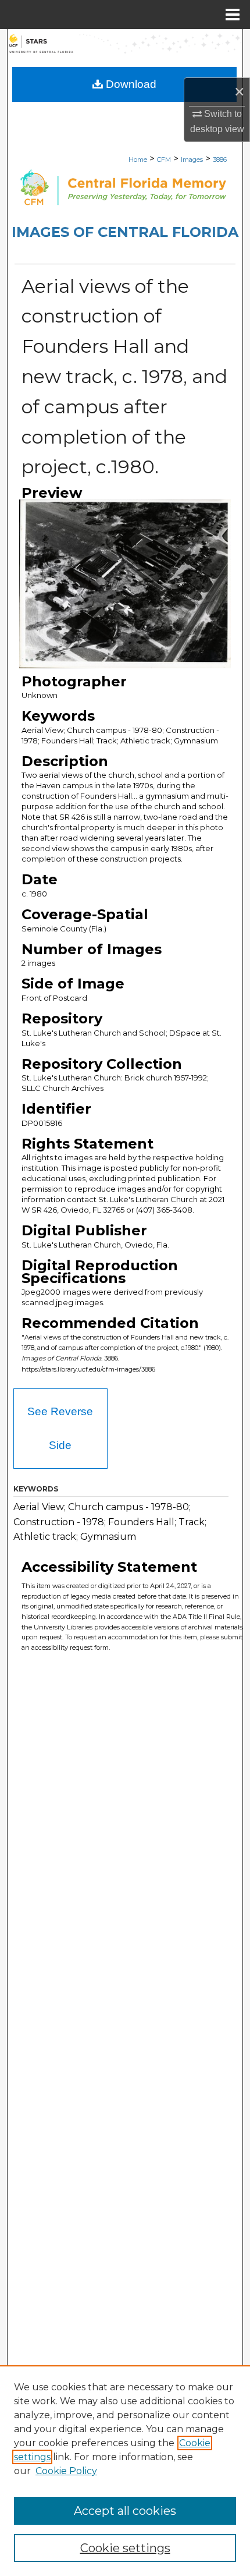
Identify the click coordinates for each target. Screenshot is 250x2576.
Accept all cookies (125, 2511)
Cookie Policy (66, 2471)
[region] (125, 2471)
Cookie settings (125, 2548)
